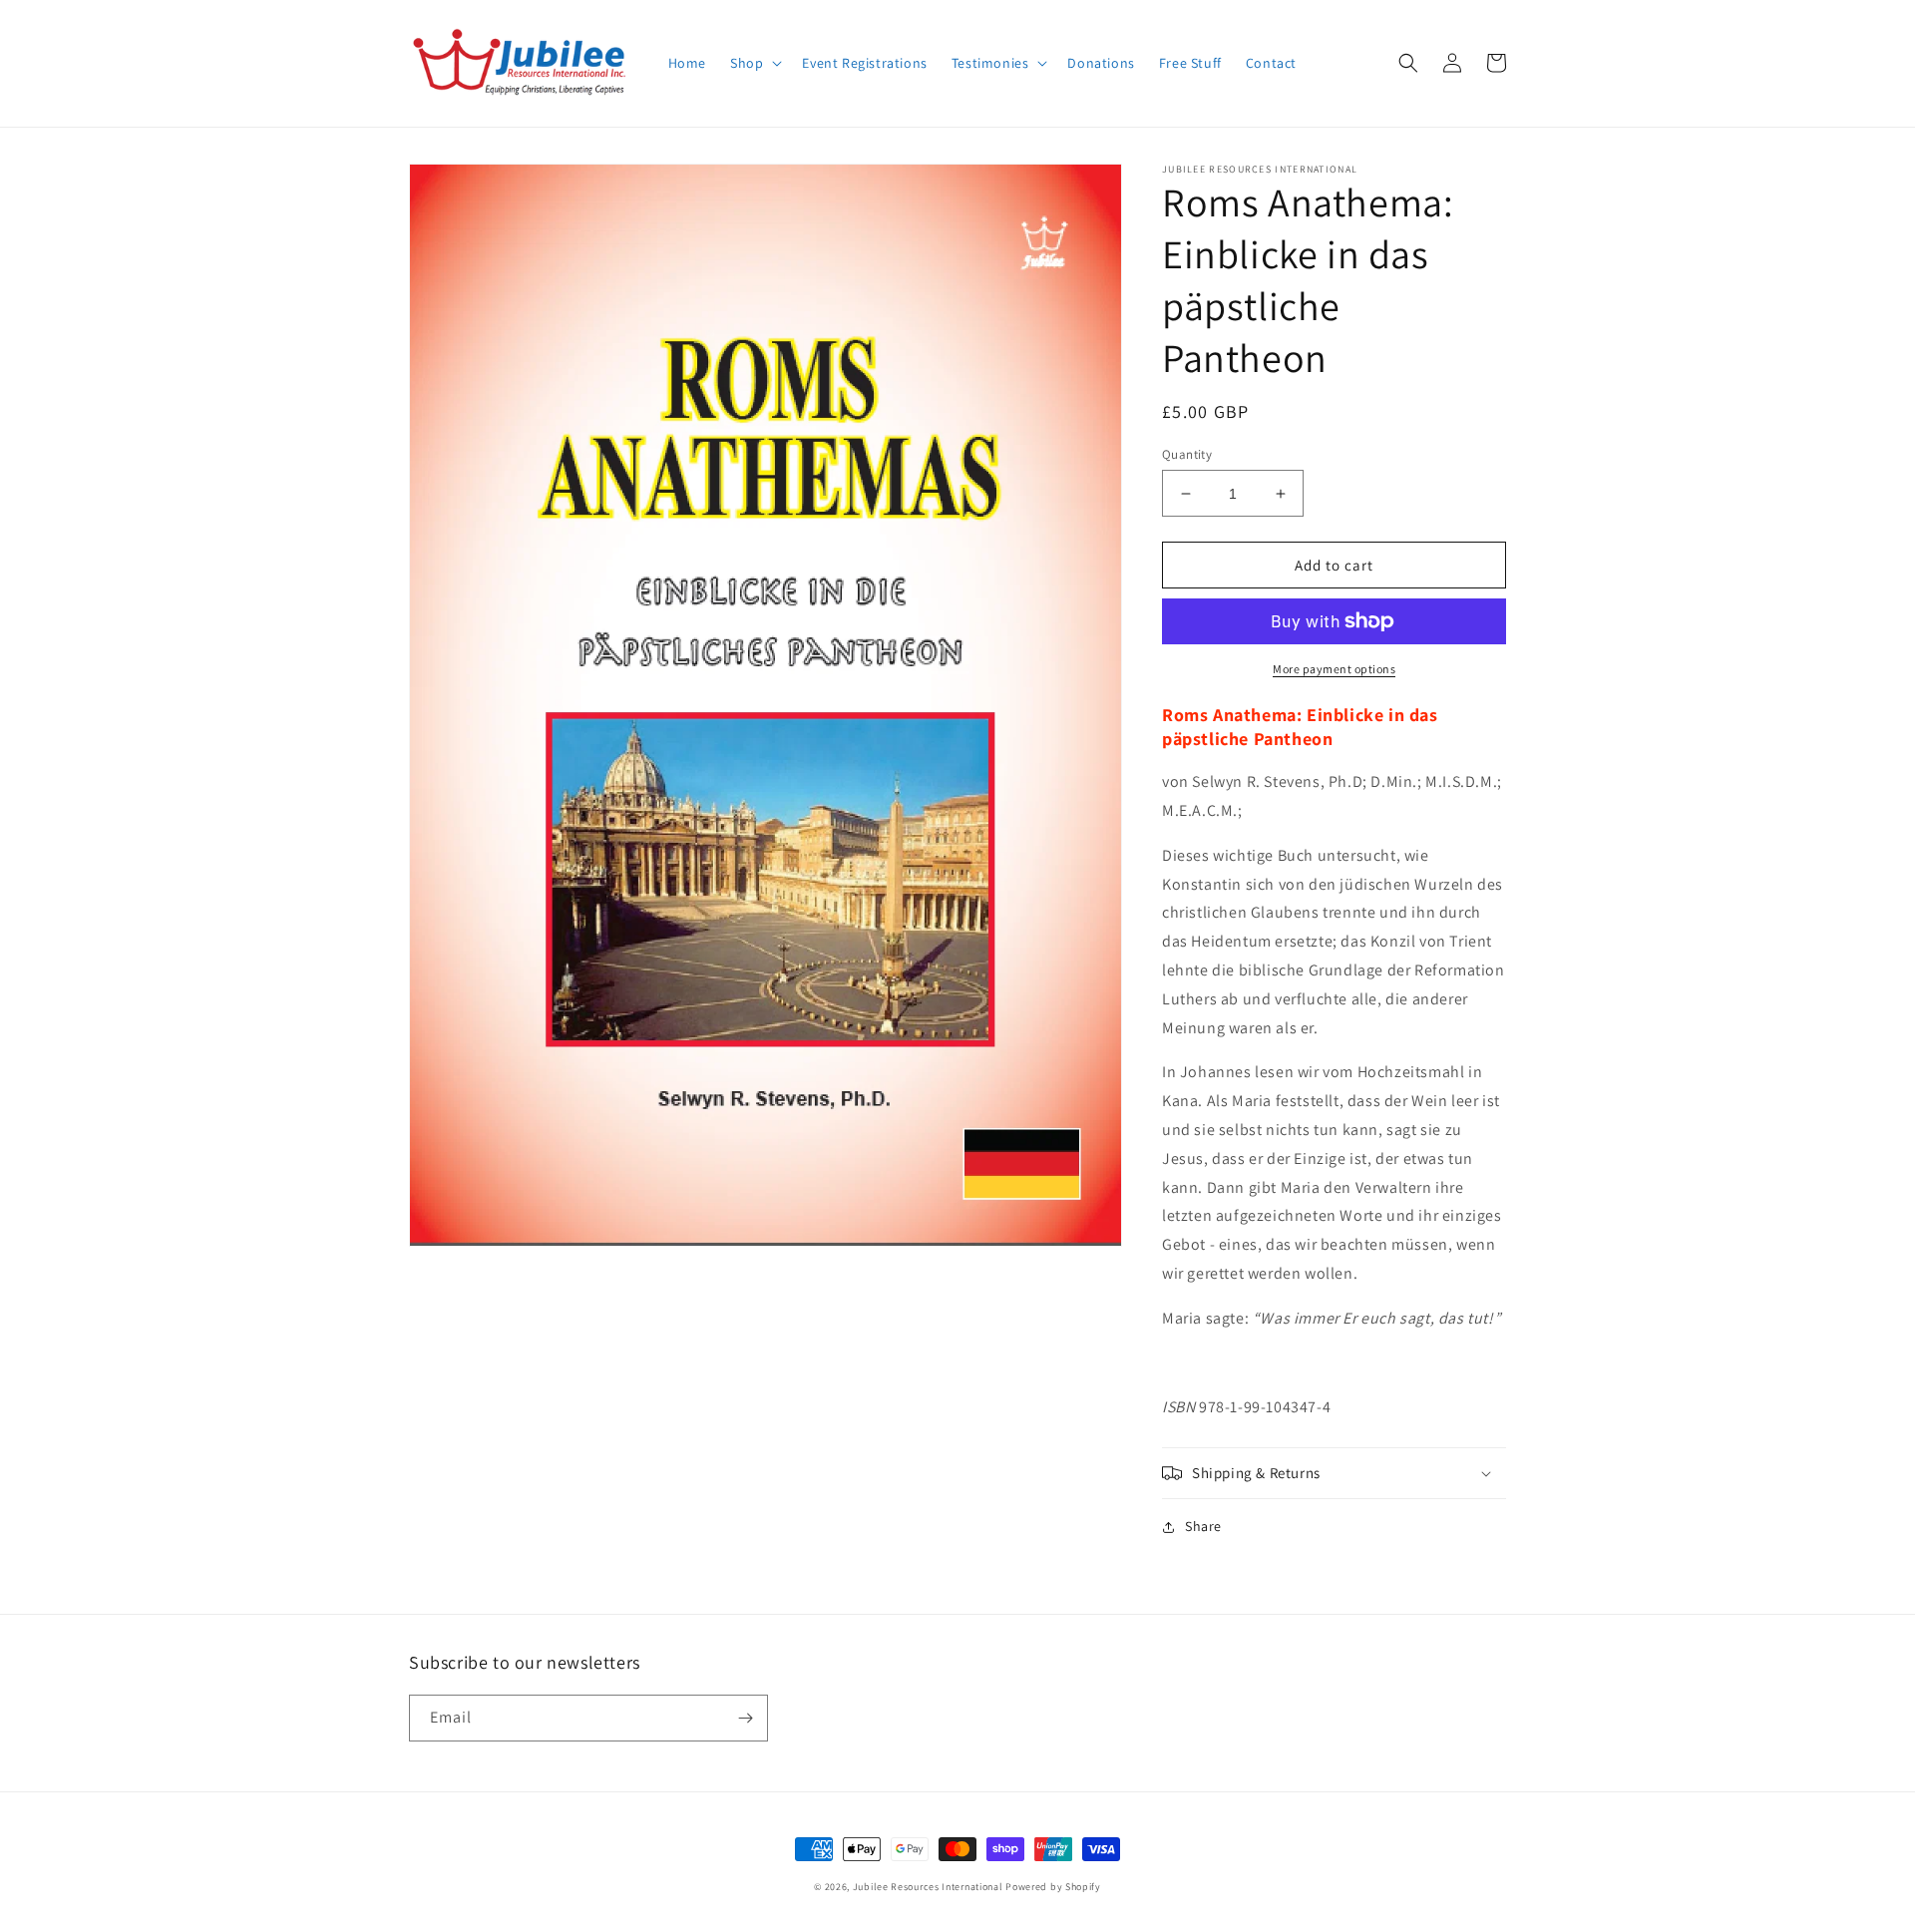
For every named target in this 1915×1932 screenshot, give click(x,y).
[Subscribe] (745, 1718)
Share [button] (1203, 1526)
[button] (754, 63)
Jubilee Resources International (928, 1887)
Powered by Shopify (1053, 1887)
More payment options (1334, 669)
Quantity (1187, 454)
